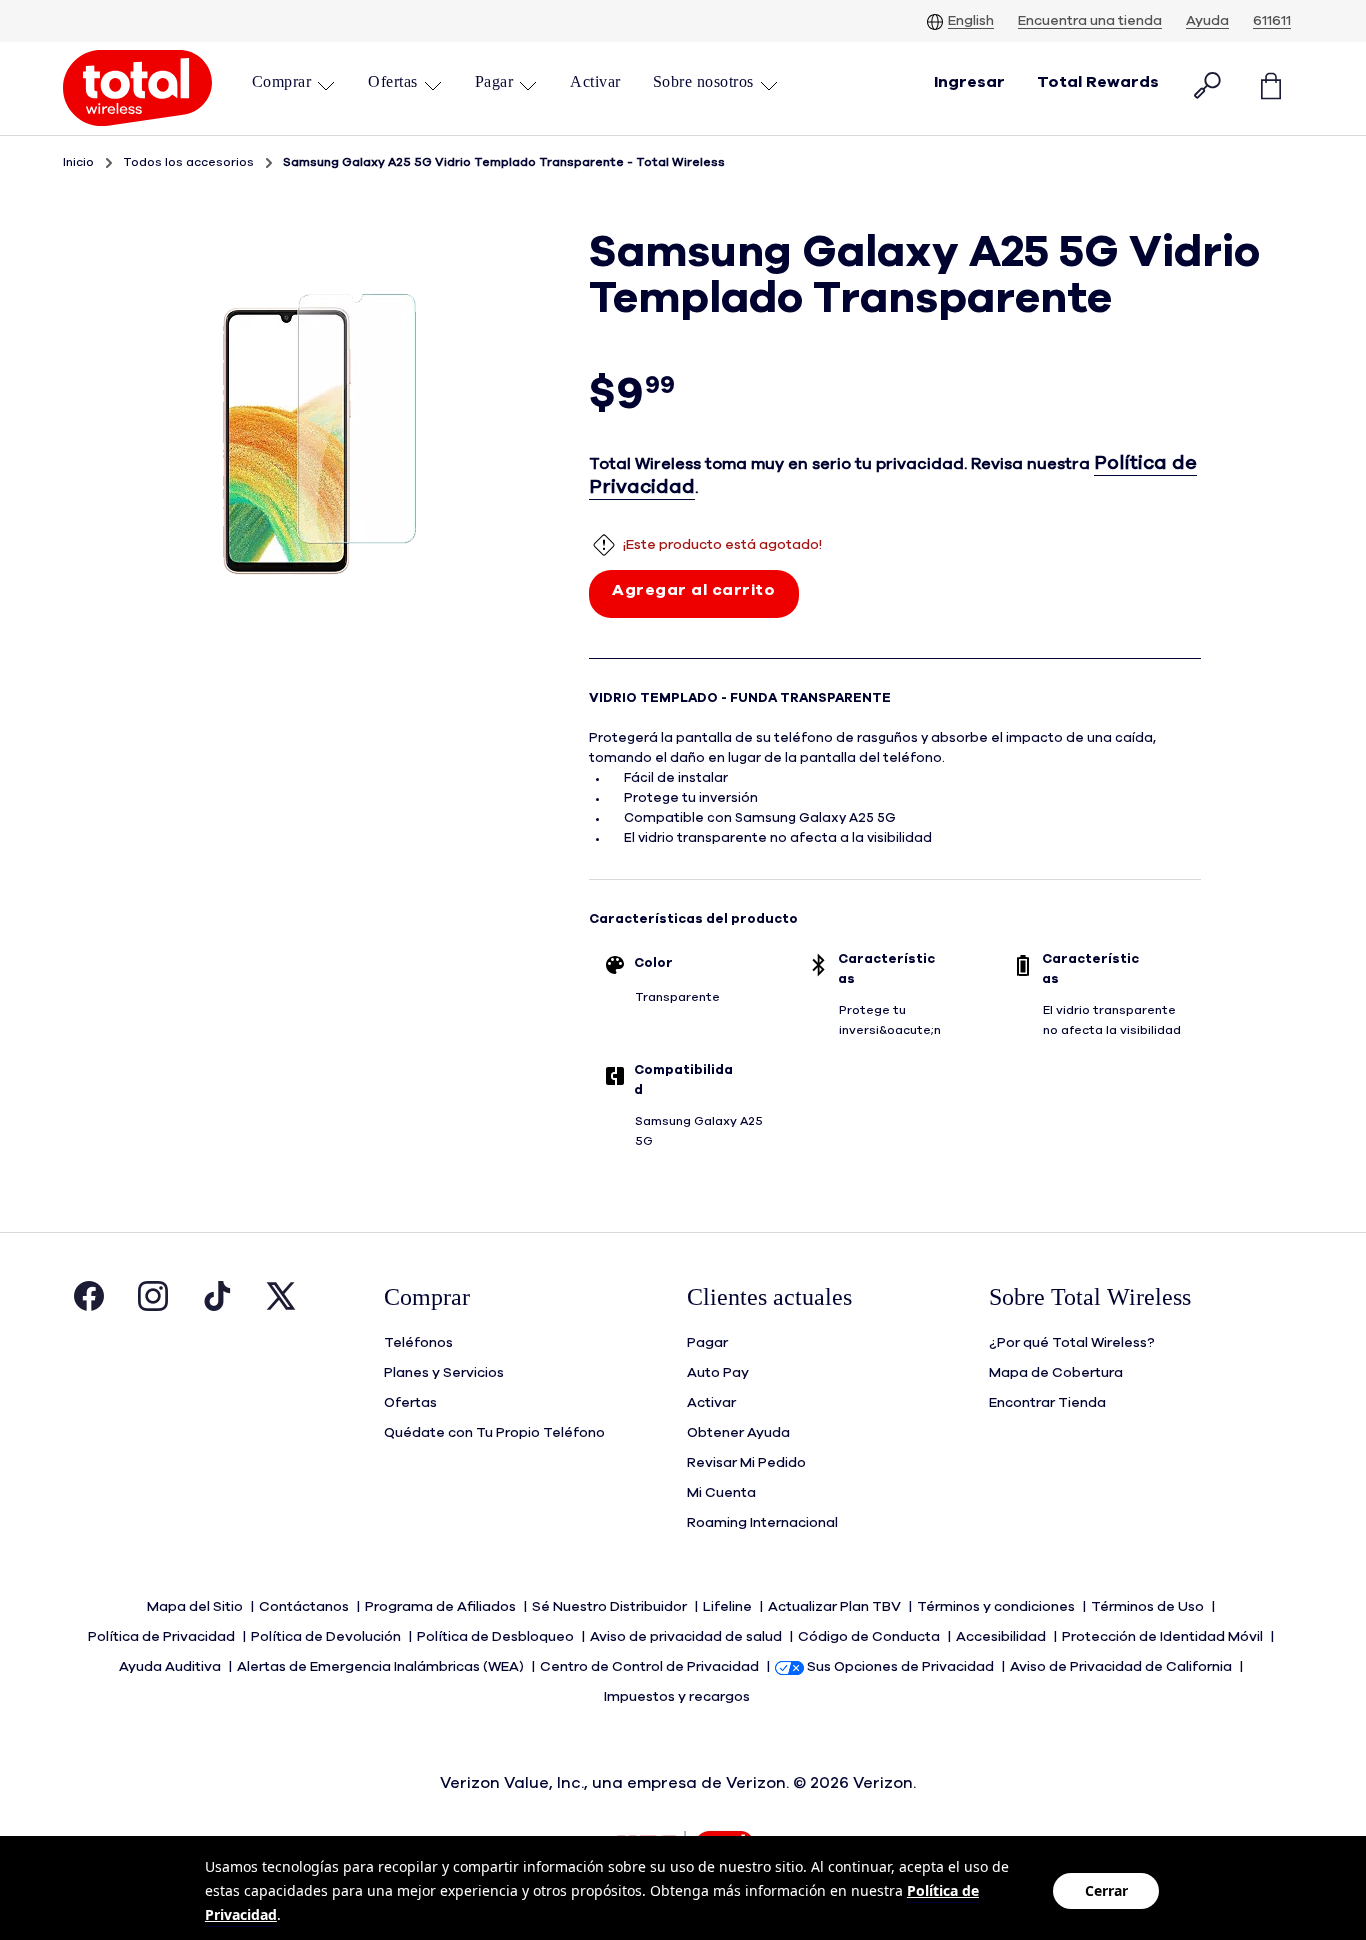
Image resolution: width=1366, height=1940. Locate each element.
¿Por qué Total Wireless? (1072, 1343)
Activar (711, 1403)
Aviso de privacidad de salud (687, 1637)
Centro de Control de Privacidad (651, 1667)
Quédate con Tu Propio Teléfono (494, 1433)
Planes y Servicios (444, 1373)
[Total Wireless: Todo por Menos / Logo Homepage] (137, 88)
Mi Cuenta (721, 1493)
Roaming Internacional (762, 1523)
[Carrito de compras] (1271, 88)
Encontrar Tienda (1047, 1403)
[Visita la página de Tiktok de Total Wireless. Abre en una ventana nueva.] (217, 1301)
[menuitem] (294, 88)
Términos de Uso (1149, 1607)
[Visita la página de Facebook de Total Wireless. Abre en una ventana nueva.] (89, 1301)
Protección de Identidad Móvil (1164, 1637)
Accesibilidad (1002, 1637)
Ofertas (410, 1403)
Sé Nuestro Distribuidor (611, 1607)
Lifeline (729, 1607)
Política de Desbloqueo (497, 1637)
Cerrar (1106, 1890)
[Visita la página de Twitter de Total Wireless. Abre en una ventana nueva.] (281, 1301)
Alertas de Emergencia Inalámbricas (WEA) (382, 1667)
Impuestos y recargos (678, 1697)
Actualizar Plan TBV (836, 1607)
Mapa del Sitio (196, 1607)
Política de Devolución (327, 1637)
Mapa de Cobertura (1056, 1373)
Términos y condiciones (997, 1607)
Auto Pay (718, 1373)
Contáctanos (305, 1607)
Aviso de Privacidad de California (1122, 1667)
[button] (294, 82)
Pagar (707, 1343)
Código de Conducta (870, 1637)
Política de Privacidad (163, 1637)
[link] (595, 82)
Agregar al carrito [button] (693, 590)
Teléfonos (418, 1343)
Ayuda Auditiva (171, 1667)
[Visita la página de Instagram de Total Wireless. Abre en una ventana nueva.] (153, 1301)
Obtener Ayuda (738, 1433)
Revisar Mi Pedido (746, 1463)
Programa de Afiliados (442, 1607)
